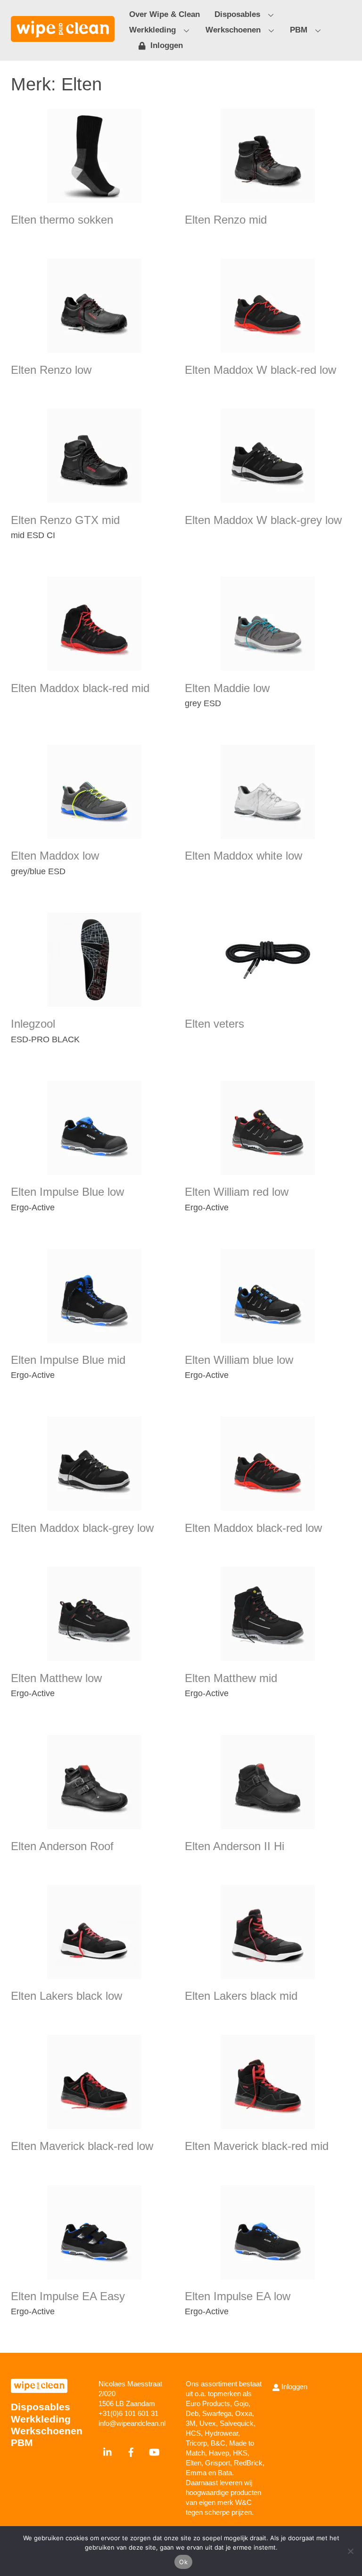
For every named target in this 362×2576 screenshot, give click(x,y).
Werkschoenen (233, 30)
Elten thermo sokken (62, 220)
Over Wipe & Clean (165, 14)
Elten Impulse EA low (238, 2296)
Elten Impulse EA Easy (68, 2296)
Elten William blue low (239, 1360)
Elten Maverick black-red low (82, 2146)
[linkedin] (108, 2451)
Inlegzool (33, 1024)
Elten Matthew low (56, 1678)
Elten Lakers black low (66, 1996)
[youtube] (154, 2451)
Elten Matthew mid (231, 1678)
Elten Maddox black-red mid (80, 688)
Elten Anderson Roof (62, 1846)
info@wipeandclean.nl (132, 2423)
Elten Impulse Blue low (67, 1192)
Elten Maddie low (227, 688)
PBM (299, 30)
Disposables (237, 14)
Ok (183, 2562)
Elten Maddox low (55, 856)
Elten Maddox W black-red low (260, 370)
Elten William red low (237, 1192)
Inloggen (165, 45)
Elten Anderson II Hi (234, 1846)
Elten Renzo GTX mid (65, 520)
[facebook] (131, 2451)
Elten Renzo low (51, 370)
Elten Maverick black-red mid (257, 2146)
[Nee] (350, 2551)
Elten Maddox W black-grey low (263, 520)
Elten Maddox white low (243, 856)
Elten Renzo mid (226, 220)
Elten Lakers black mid (241, 1996)
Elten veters (214, 1024)
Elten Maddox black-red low (253, 1528)
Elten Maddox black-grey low (82, 1528)
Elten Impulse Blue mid (68, 1360)
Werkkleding (152, 30)
